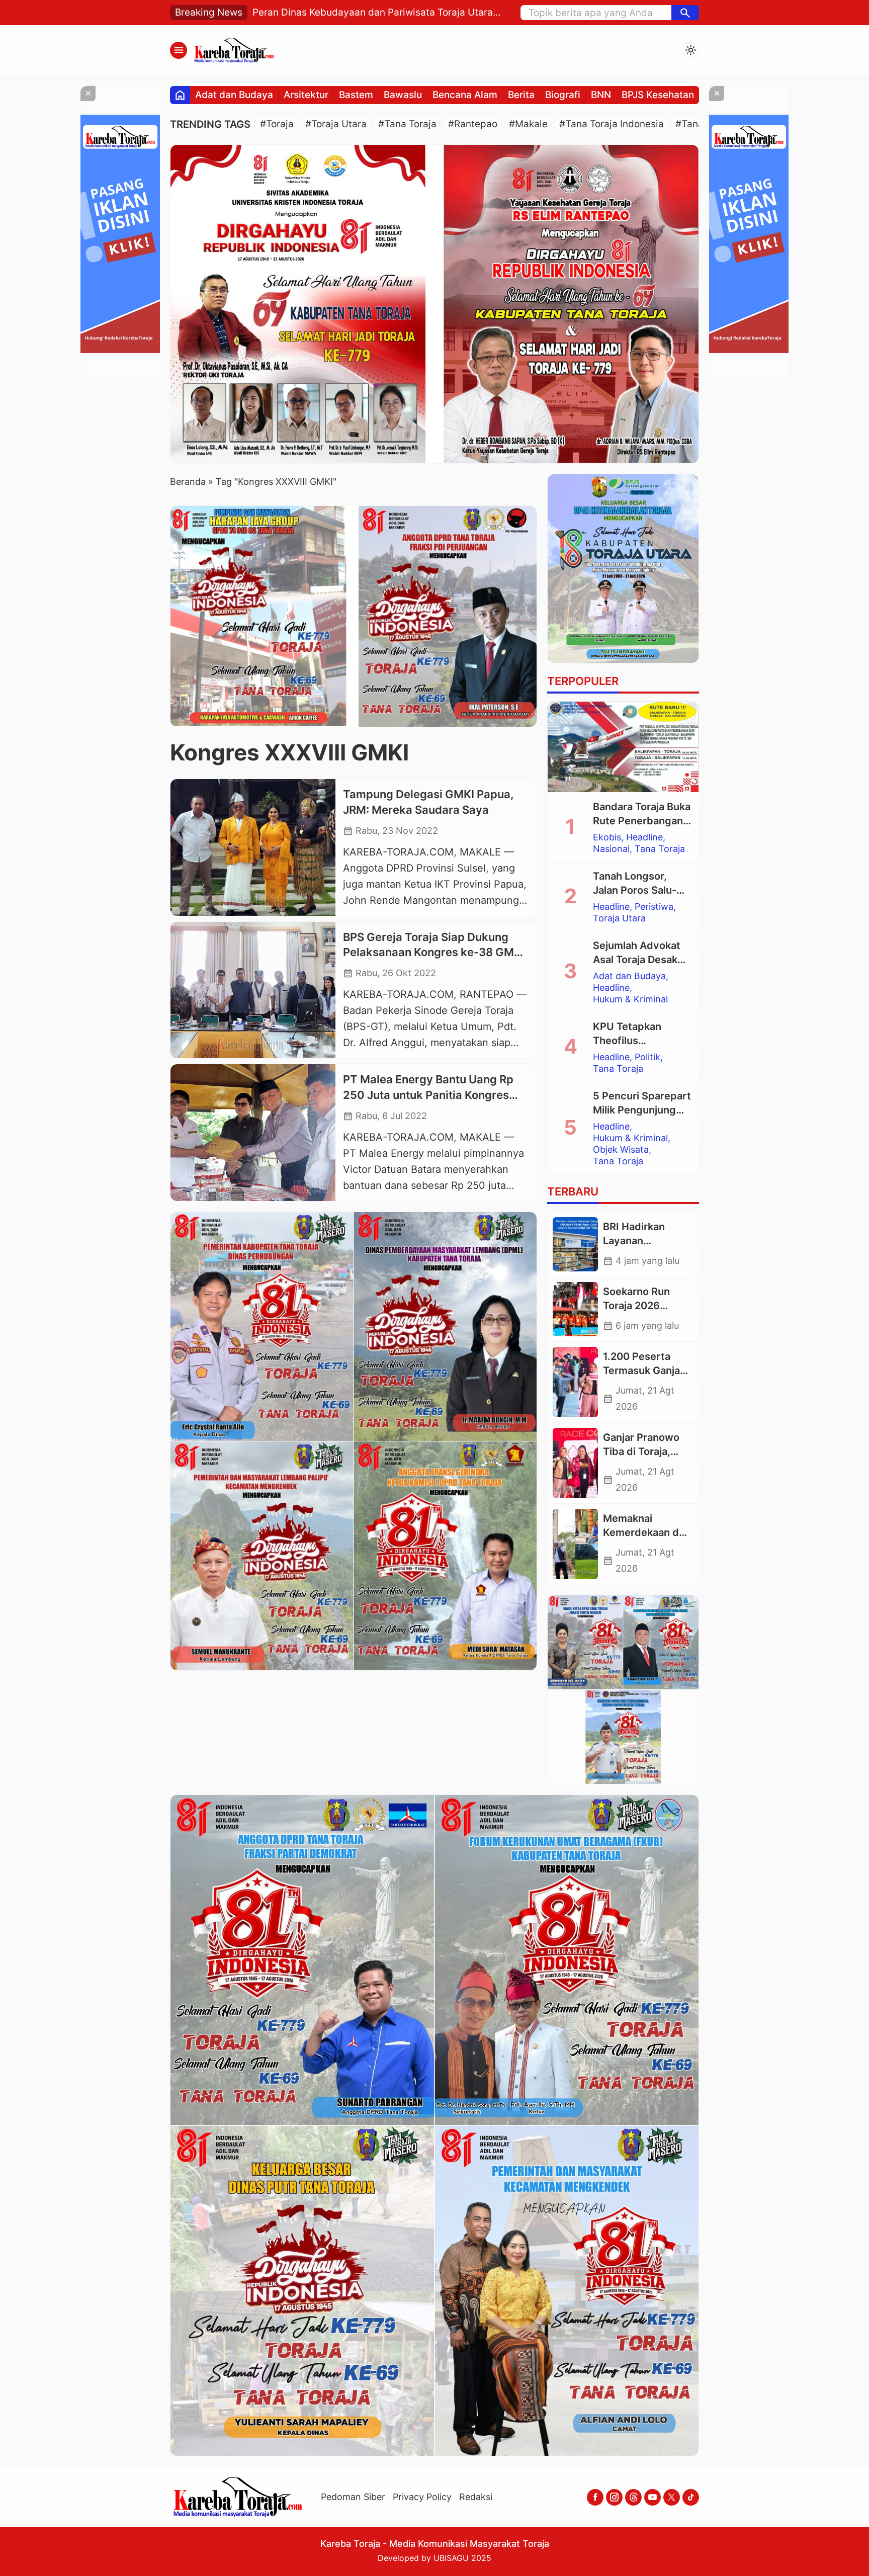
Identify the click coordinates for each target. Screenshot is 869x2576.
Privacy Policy (422, 2497)
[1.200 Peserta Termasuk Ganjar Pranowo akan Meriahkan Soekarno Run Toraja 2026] (575, 1382)
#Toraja (277, 124)
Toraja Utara (619, 918)
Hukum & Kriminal (630, 999)
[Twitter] (672, 2497)
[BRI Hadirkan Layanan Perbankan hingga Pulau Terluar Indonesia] (575, 1244)
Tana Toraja (660, 849)
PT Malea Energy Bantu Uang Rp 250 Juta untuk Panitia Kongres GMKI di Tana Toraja (428, 1095)
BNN (601, 95)
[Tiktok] (691, 2497)
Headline (644, 837)
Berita (521, 95)
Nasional (611, 849)
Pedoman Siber (353, 2497)
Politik (647, 1057)
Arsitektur (306, 95)
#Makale (528, 124)
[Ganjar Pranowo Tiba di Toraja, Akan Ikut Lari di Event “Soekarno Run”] (575, 1463)
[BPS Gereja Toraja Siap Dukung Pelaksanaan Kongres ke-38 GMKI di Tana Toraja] (253, 990)
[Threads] (633, 2497)
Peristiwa (654, 907)
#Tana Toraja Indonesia (612, 124)
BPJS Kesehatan (658, 95)
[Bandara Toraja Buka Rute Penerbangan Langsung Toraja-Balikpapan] (623, 747)
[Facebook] (595, 2497)
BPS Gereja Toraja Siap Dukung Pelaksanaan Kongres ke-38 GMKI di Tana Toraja (434, 953)
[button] (685, 13)
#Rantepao (473, 124)
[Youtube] (653, 2497)
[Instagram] (614, 2497)
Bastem (356, 95)
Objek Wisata (621, 1150)
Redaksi (476, 2497)
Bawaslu (403, 95)
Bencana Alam (465, 95)
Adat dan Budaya (234, 95)
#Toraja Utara (336, 124)
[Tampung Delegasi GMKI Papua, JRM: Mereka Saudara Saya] (253, 847)
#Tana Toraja (407, 124)
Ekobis (607, 837)
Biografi (563, 95)
